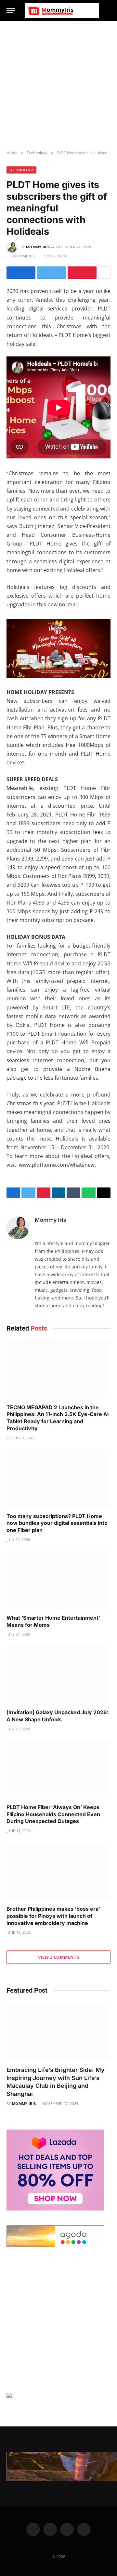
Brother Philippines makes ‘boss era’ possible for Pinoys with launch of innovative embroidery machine (53, 1916)
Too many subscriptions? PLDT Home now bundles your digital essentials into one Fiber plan (57, 1523)
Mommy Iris (38, 247)
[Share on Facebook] (21, 273)
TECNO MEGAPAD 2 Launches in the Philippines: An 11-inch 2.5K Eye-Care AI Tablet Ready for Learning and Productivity (58, 1418)
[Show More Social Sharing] (104, 273)
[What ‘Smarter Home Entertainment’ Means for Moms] (58, 1580)
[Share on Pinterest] (82, 273)
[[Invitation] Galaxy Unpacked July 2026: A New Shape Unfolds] (58, 1675)
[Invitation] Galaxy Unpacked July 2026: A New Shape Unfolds (57, 1716)
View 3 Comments (58, 1957)
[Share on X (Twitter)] (52, 273)
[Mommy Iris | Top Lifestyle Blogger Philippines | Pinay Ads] (62, 11)
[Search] (108, 11)
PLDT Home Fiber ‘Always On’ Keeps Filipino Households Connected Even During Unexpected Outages (53, 1814)
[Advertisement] (58, 86)
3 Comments (23, 256)
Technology (21, 170)
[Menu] (11, 11)
